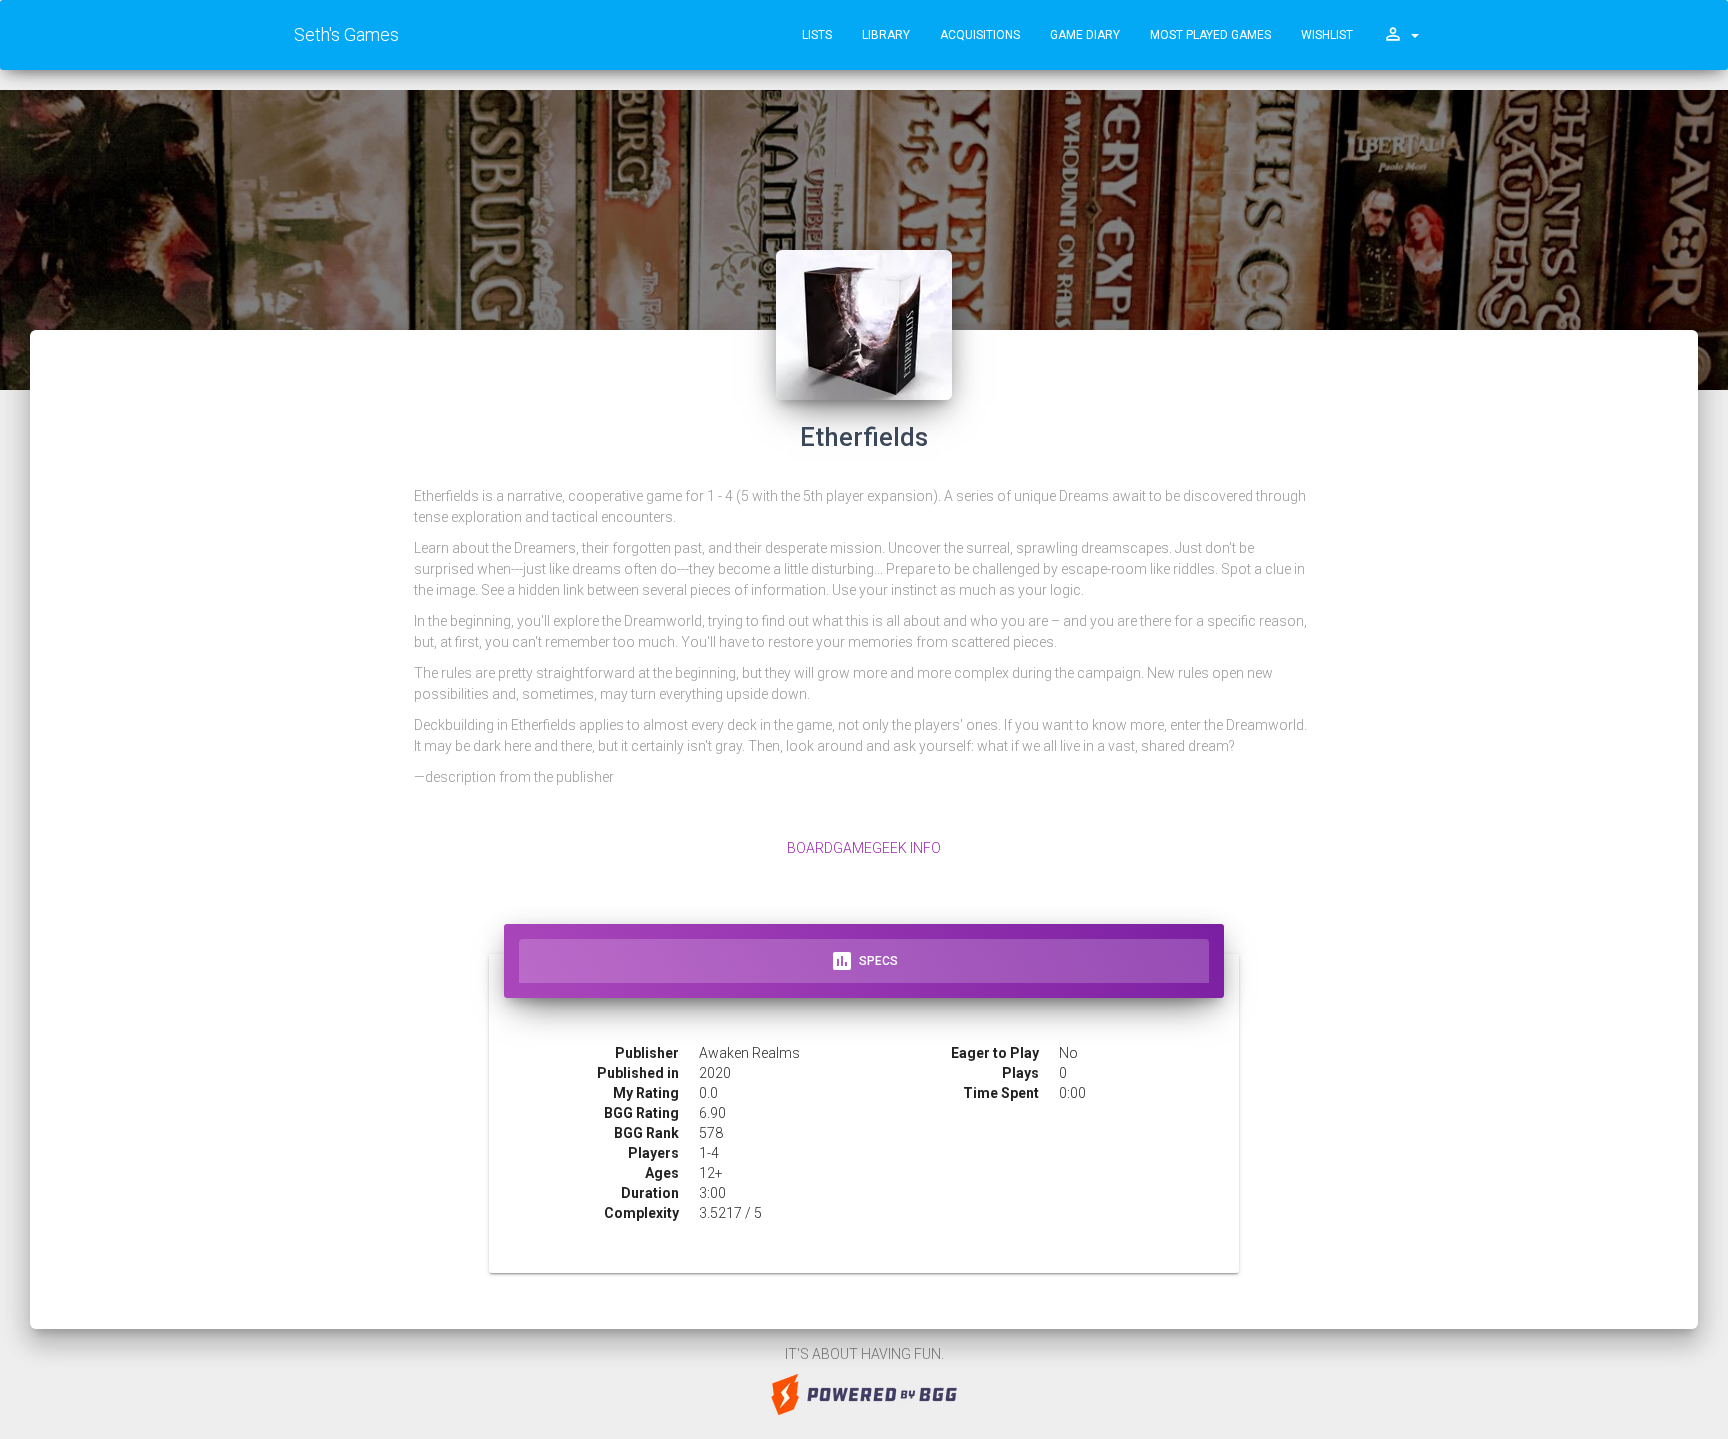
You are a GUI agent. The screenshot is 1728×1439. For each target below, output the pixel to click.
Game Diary (1085, 35)
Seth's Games (346, 34)
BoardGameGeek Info (864, 848)
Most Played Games (1210, 35)
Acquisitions (980, 35)
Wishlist (1327, 35)
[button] (1401, 35)
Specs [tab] (864, 961)
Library (886, 35)
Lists (817, 35)
